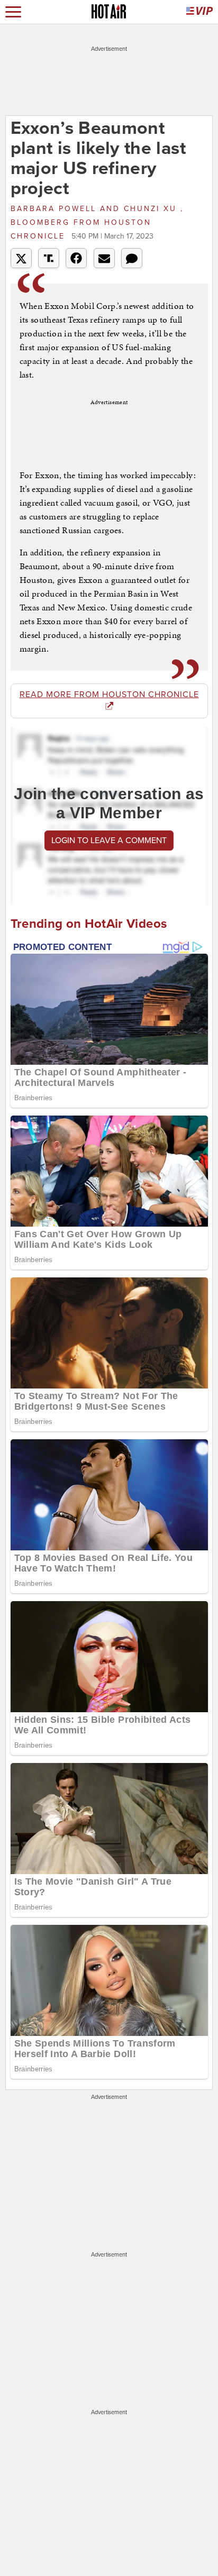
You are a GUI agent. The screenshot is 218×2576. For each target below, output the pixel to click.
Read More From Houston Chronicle (109, 695)
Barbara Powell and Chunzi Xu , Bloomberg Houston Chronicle (97, 222)
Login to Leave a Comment (109, 841)
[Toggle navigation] (13, 12)
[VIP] (199, 12)
